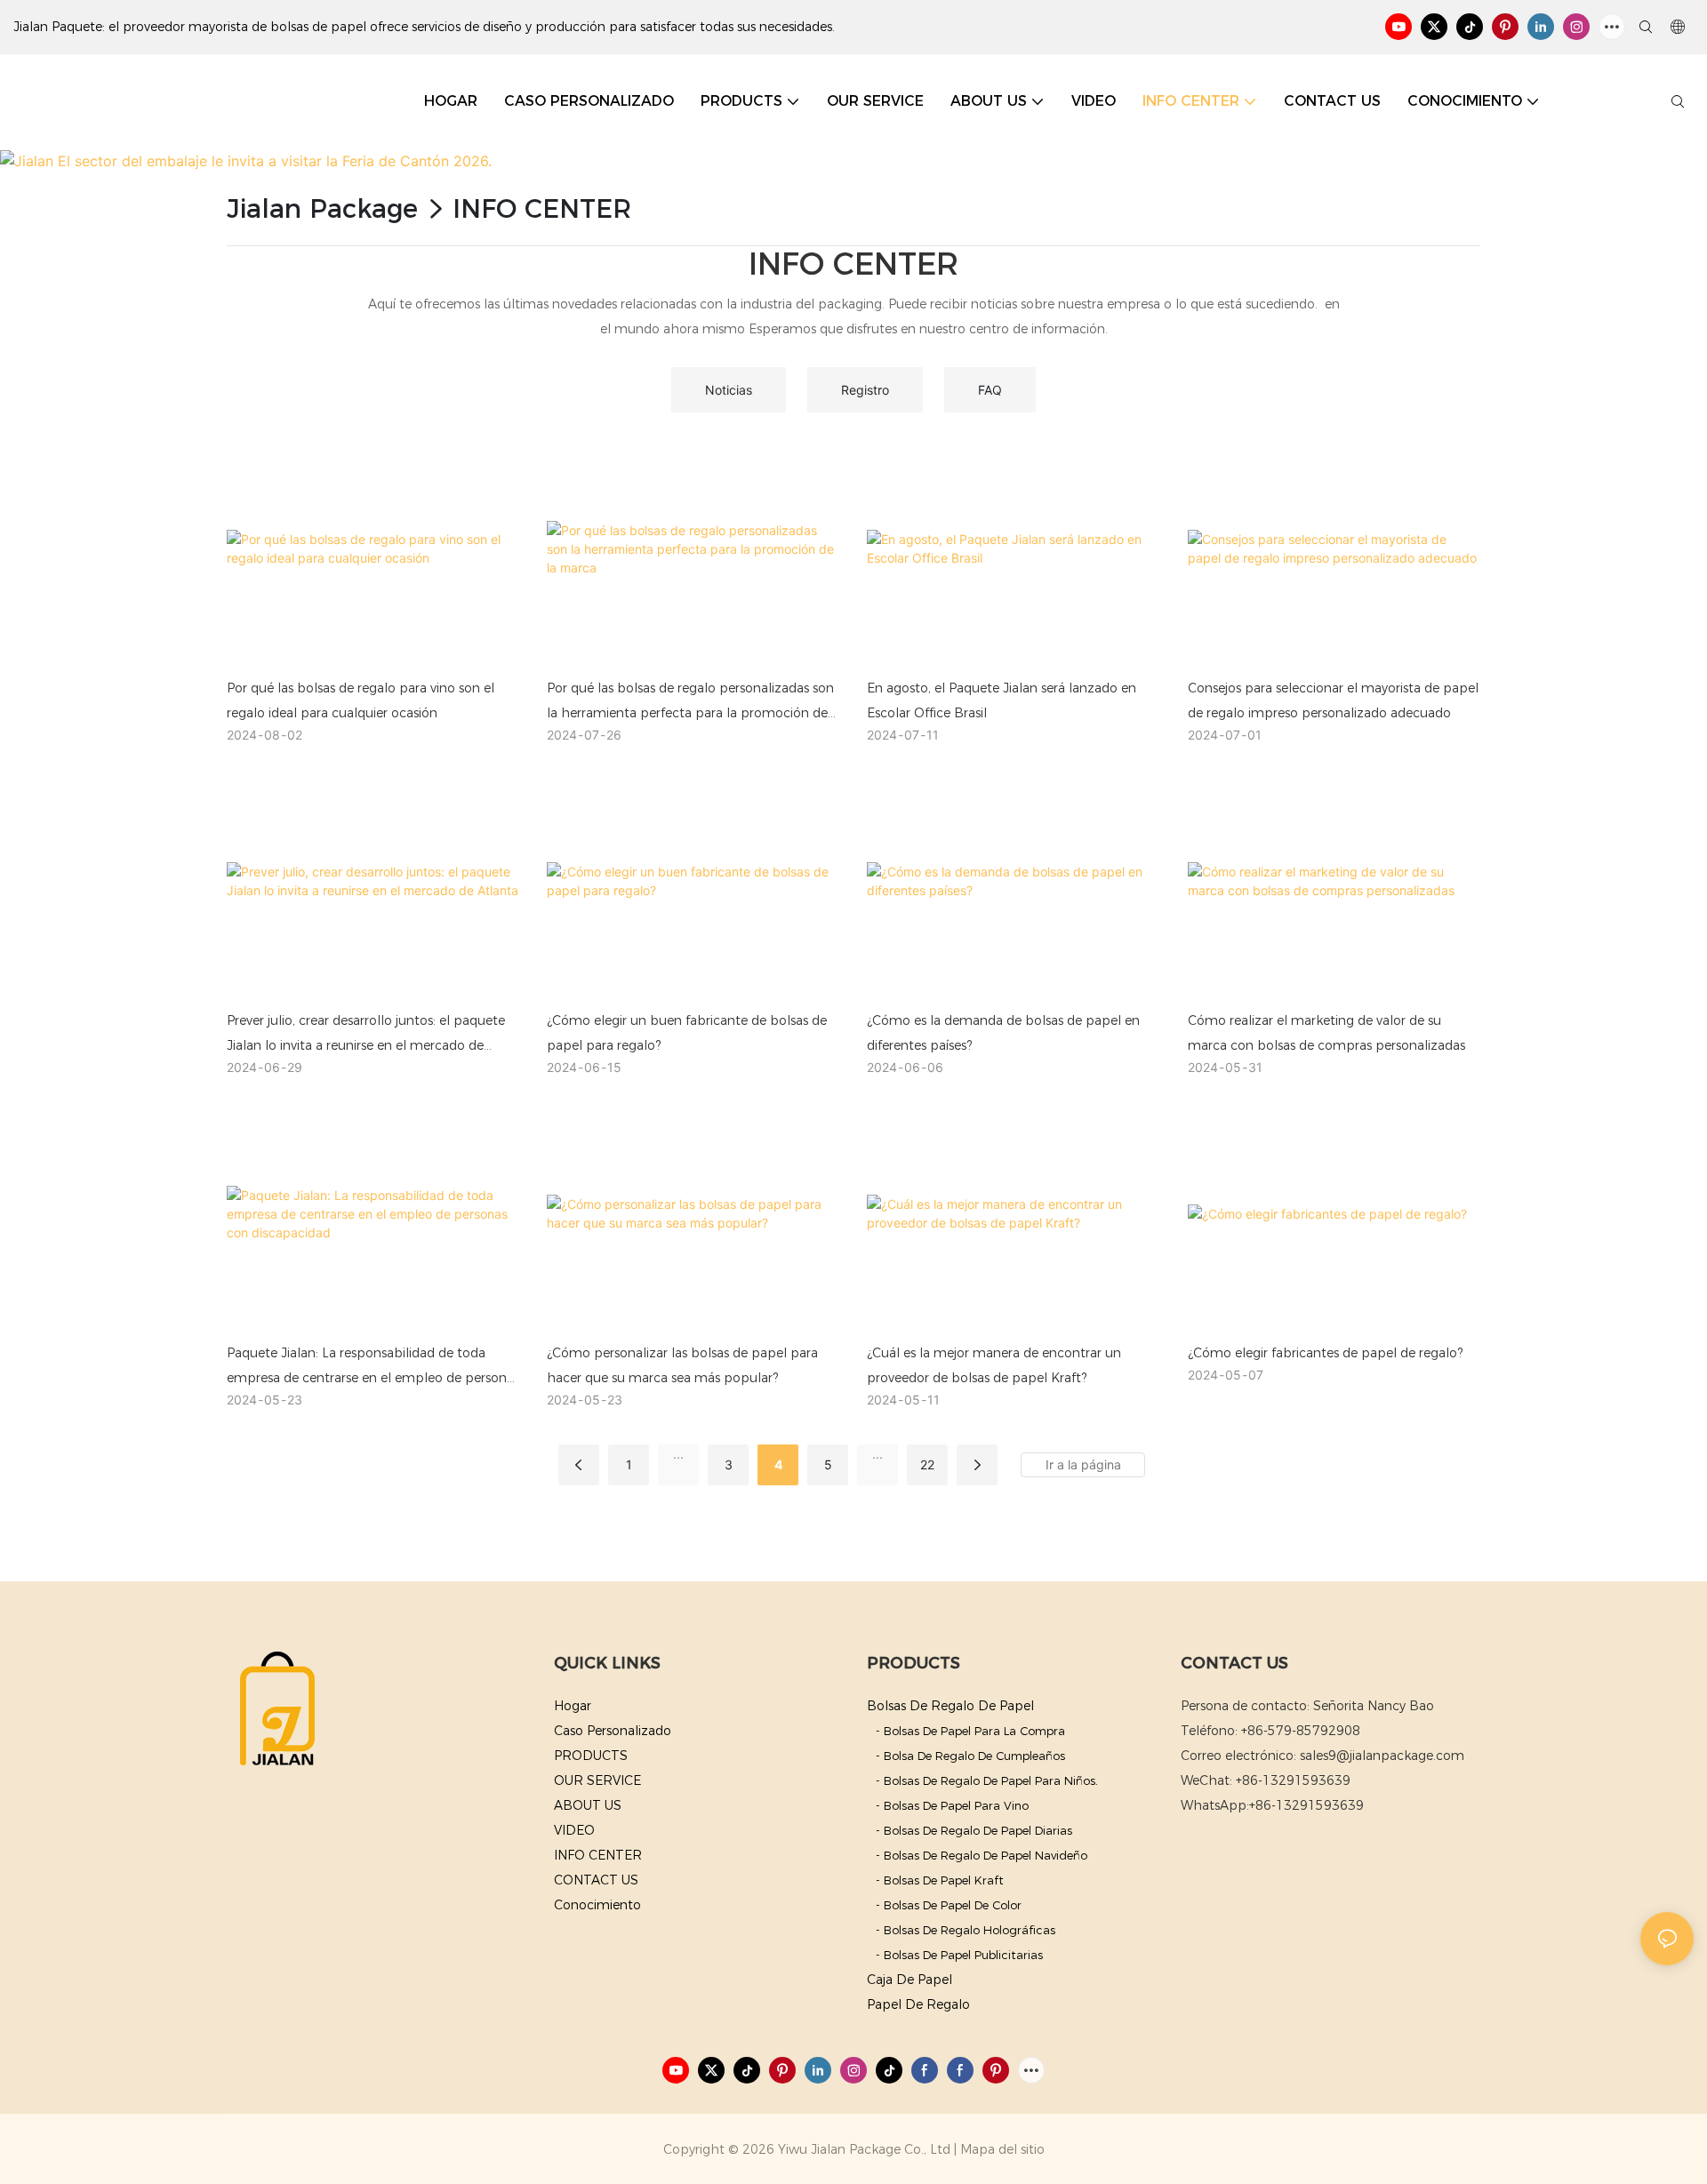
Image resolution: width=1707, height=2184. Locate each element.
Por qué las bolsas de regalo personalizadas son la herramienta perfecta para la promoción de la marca (690, 703)
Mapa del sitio (1002, 2149)
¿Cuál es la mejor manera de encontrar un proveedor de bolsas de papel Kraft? (994, 1365)
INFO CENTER (542, 208)
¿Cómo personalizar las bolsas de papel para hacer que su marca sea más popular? (682, 1365)
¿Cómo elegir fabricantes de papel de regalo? (1325, 1353)
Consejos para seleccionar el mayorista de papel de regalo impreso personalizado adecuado (1333, 700)
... (678, 1454)
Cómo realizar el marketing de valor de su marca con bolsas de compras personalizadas (1326, 1033)
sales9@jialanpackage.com (1382, 1756)
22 (927, 1464)
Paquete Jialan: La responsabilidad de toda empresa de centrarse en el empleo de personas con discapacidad (373, 1368)
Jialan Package (322, 208)
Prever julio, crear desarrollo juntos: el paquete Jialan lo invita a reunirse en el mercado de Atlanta (366, 1035)
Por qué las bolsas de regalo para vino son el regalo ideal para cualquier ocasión (361, 700)
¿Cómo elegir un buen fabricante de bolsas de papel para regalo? (687, 1033)
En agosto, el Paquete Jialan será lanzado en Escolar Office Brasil (1002, 700)
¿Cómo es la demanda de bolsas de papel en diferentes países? (1003, 1033)
